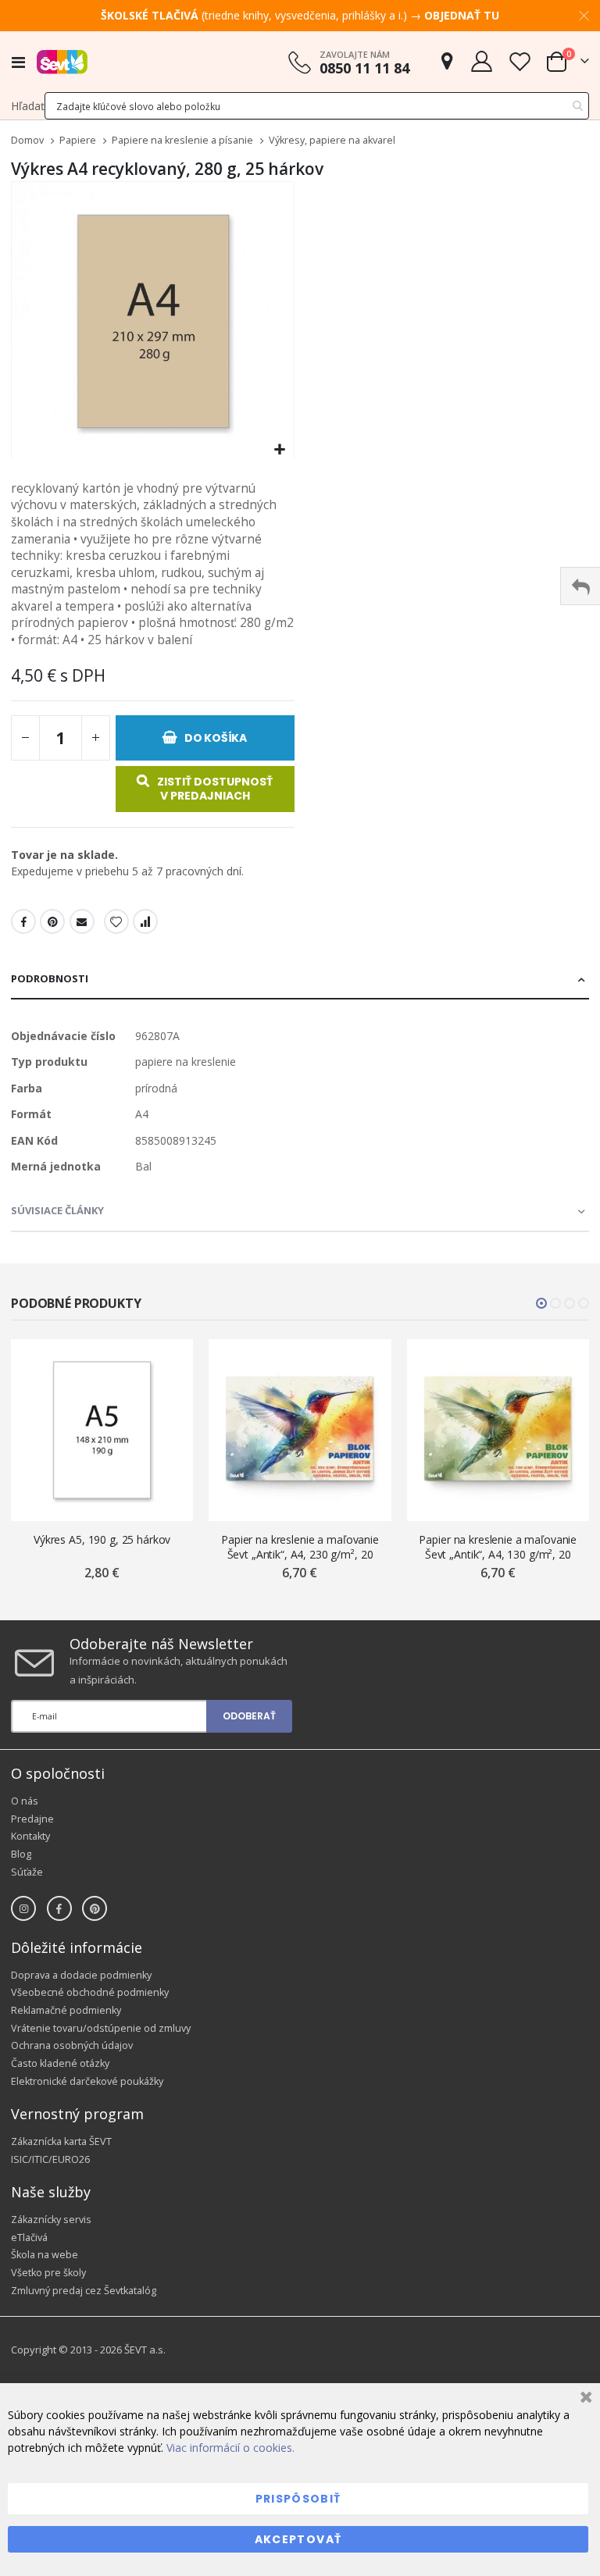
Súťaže (27, 1872)
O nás (25, 1801)
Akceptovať (298, 2539)
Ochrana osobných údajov (72, 2045)
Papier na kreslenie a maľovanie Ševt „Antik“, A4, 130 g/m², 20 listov (498, 1547)
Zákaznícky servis (51, 2220)
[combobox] (317, 106)
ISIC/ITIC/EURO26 (50, 2159)
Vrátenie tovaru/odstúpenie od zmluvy (101, 2028)
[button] (280, 450)
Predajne (32, 1819)
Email (82, 921)
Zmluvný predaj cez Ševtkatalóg (84, 2291)
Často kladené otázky (60, 2063)
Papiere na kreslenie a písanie (182, 141)
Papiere (78, 141)
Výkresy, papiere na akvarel (332, 141)
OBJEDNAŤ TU (462, 15)
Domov (27, 140)
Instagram (23, 1908)
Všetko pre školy (48, 2273)
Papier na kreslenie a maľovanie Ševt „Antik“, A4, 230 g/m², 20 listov (300, 1547)
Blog (21, 1854)
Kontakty (30, 1836)
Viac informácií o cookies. (230, 2448)
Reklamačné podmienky (66, 2010)
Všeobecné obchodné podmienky (90, 1992)
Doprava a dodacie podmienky (81, 1975)
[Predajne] (447, 61)
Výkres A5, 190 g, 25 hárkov (102, 1539)
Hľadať (28, 106)
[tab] (300, 980)
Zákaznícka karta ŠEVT (61, 2141)
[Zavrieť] (584, 2399)
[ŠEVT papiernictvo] (62, 62)
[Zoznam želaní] (520, 61)
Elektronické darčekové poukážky (87, 2081)
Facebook (23, 921)
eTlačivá (29, 2238)
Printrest (52, 921)
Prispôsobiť (298, 2499)
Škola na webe (45, 2255)
